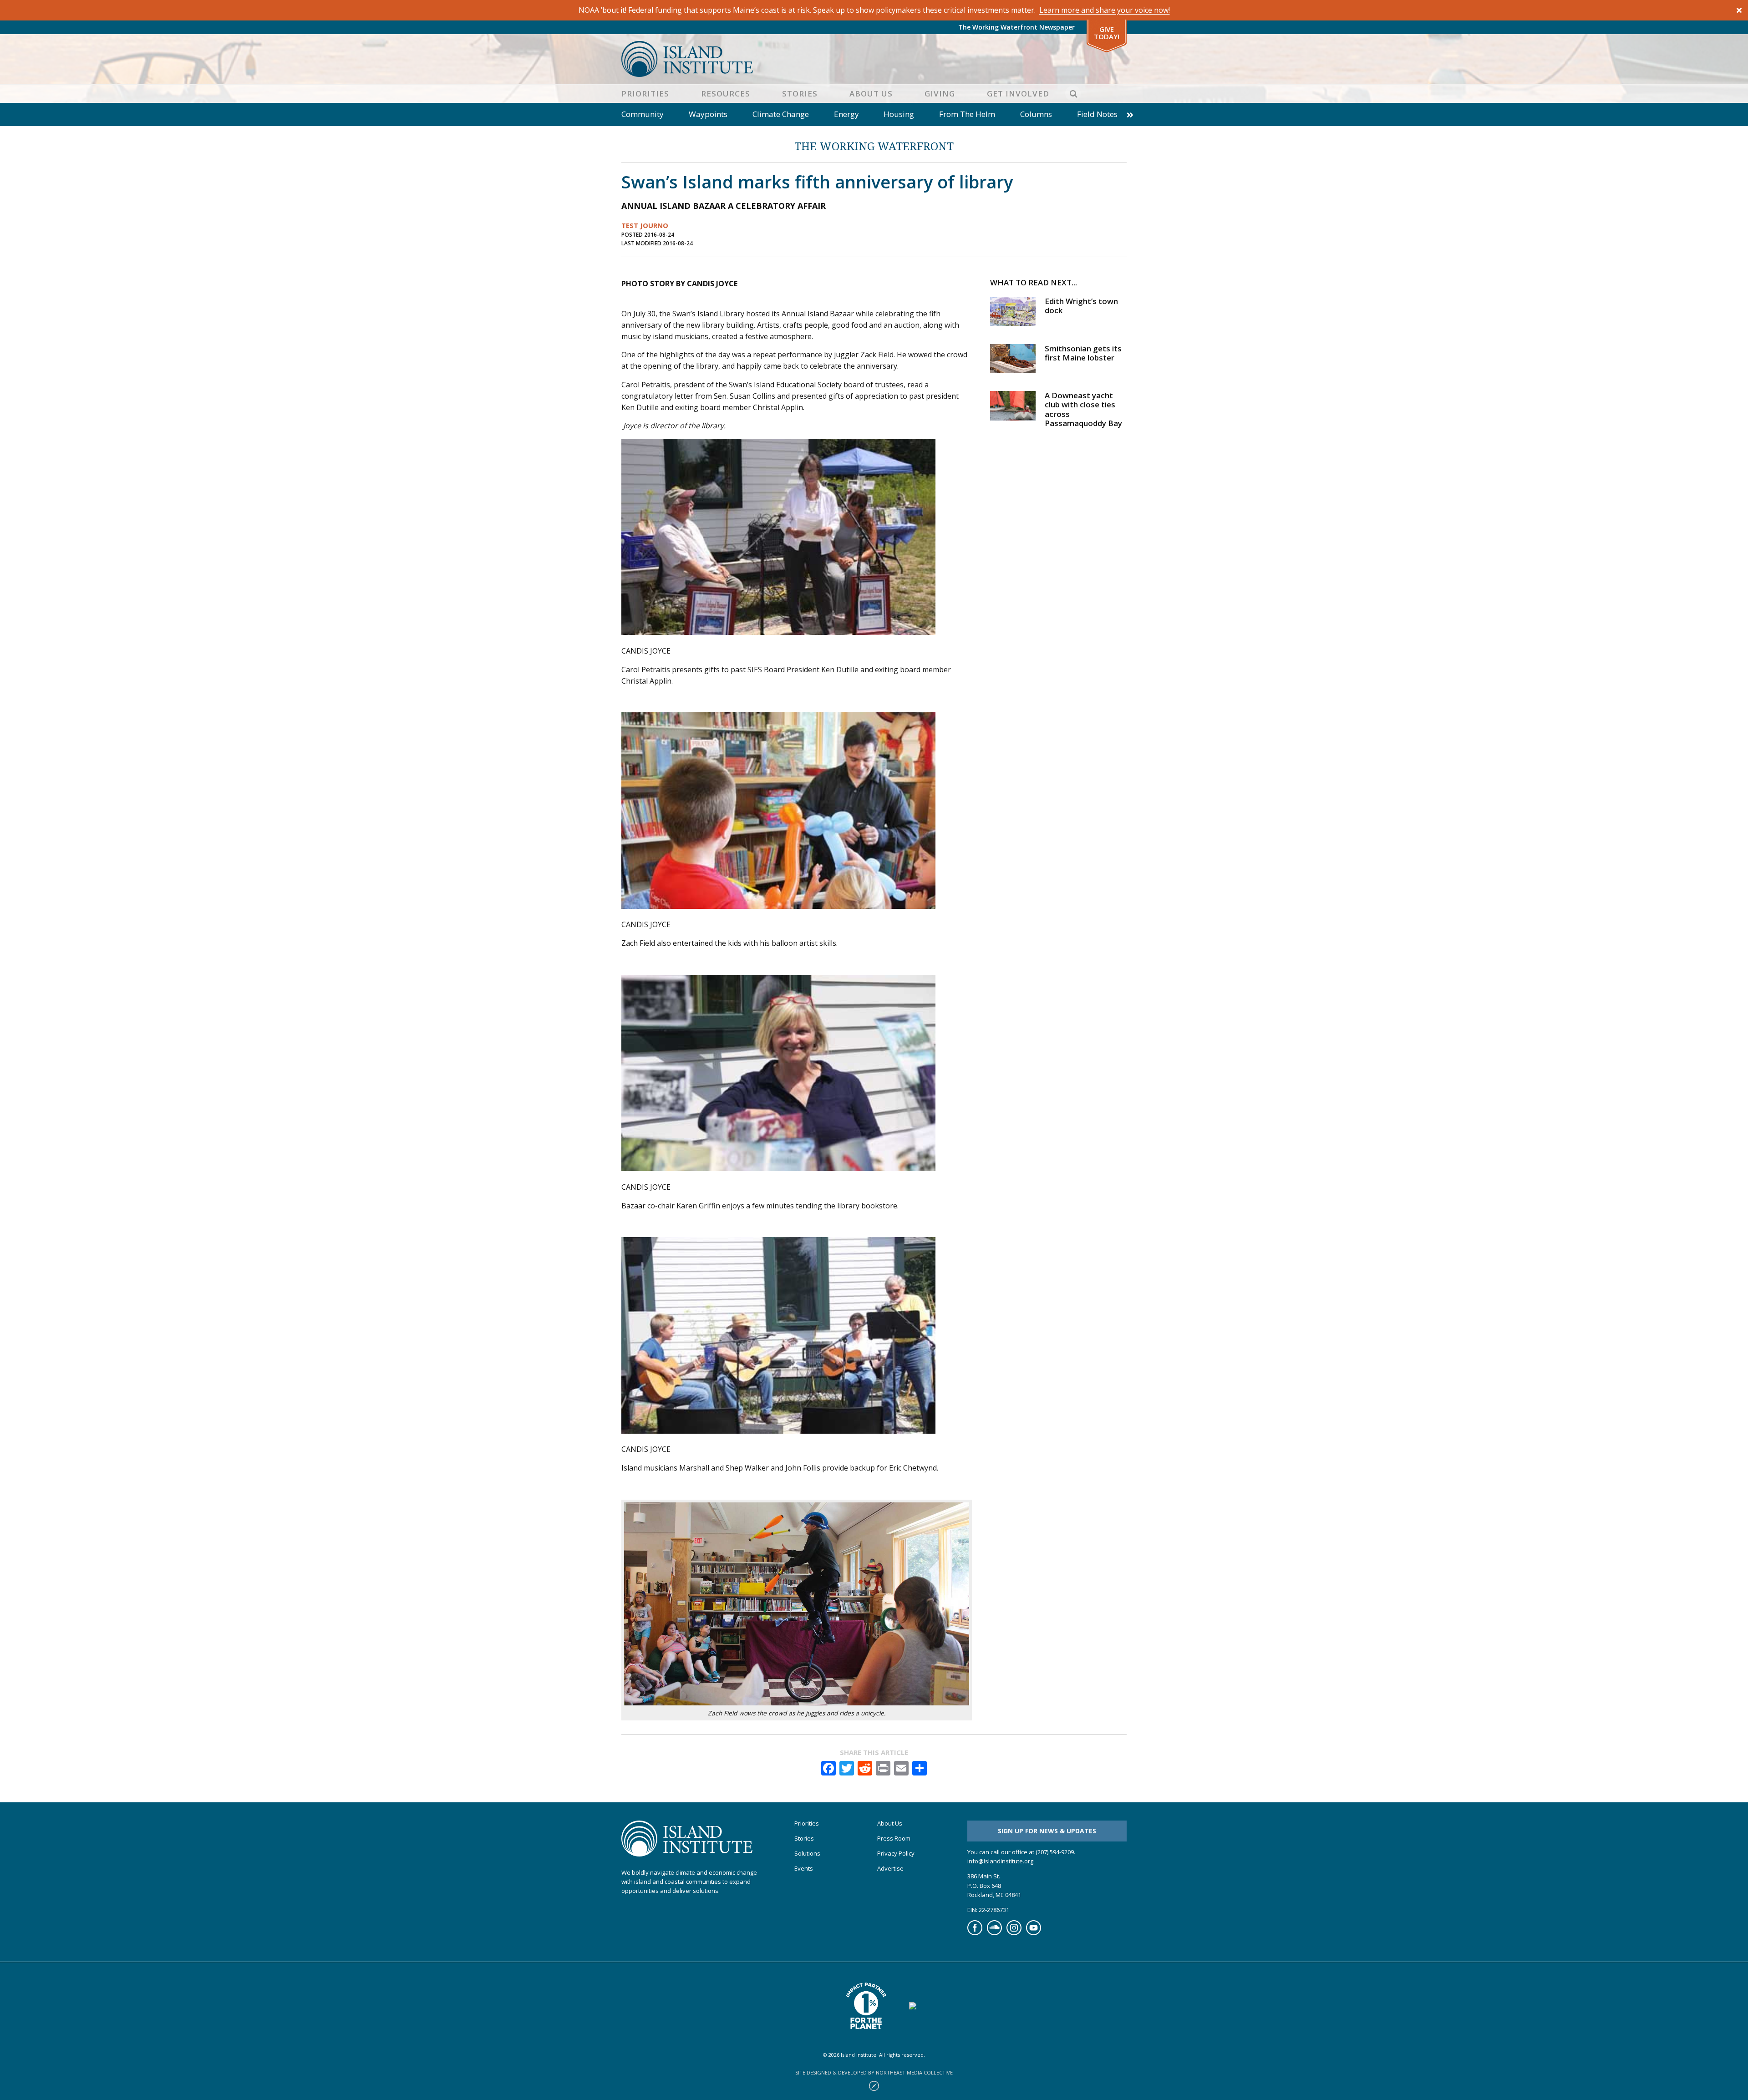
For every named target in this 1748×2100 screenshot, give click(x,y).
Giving (940, 94)
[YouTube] (1034, 1933)
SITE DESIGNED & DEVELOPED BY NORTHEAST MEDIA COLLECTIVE (874, 2072)
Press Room (894, 1839)
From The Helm (967, 114)
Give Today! (1107, 33)
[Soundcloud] (994, 1933)
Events (804, 1869)
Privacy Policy (896, 1854)
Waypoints (708, 114)
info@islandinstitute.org (1000, 1862)
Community (643, 114)
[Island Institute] (874, 59)
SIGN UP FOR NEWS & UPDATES (1047, 1831)
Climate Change (781, 114)
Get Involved (1018, 94)
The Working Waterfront (874, 146)
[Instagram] (1014, 1933)
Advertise (890, 1869)
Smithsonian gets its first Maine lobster (1083, 353)
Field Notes (1097, 114)
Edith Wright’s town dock (1081, 306)
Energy (846, 114)
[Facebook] (975, 1933)
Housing (899, 114)
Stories (800, 94)
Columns (1036, 114)
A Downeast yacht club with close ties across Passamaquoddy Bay (1083, 409)
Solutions (807, 1854)
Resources (726, 94)
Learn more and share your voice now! (1105, 10)
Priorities (645, 94)
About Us (871, 94)
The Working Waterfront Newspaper (1016, 27)
